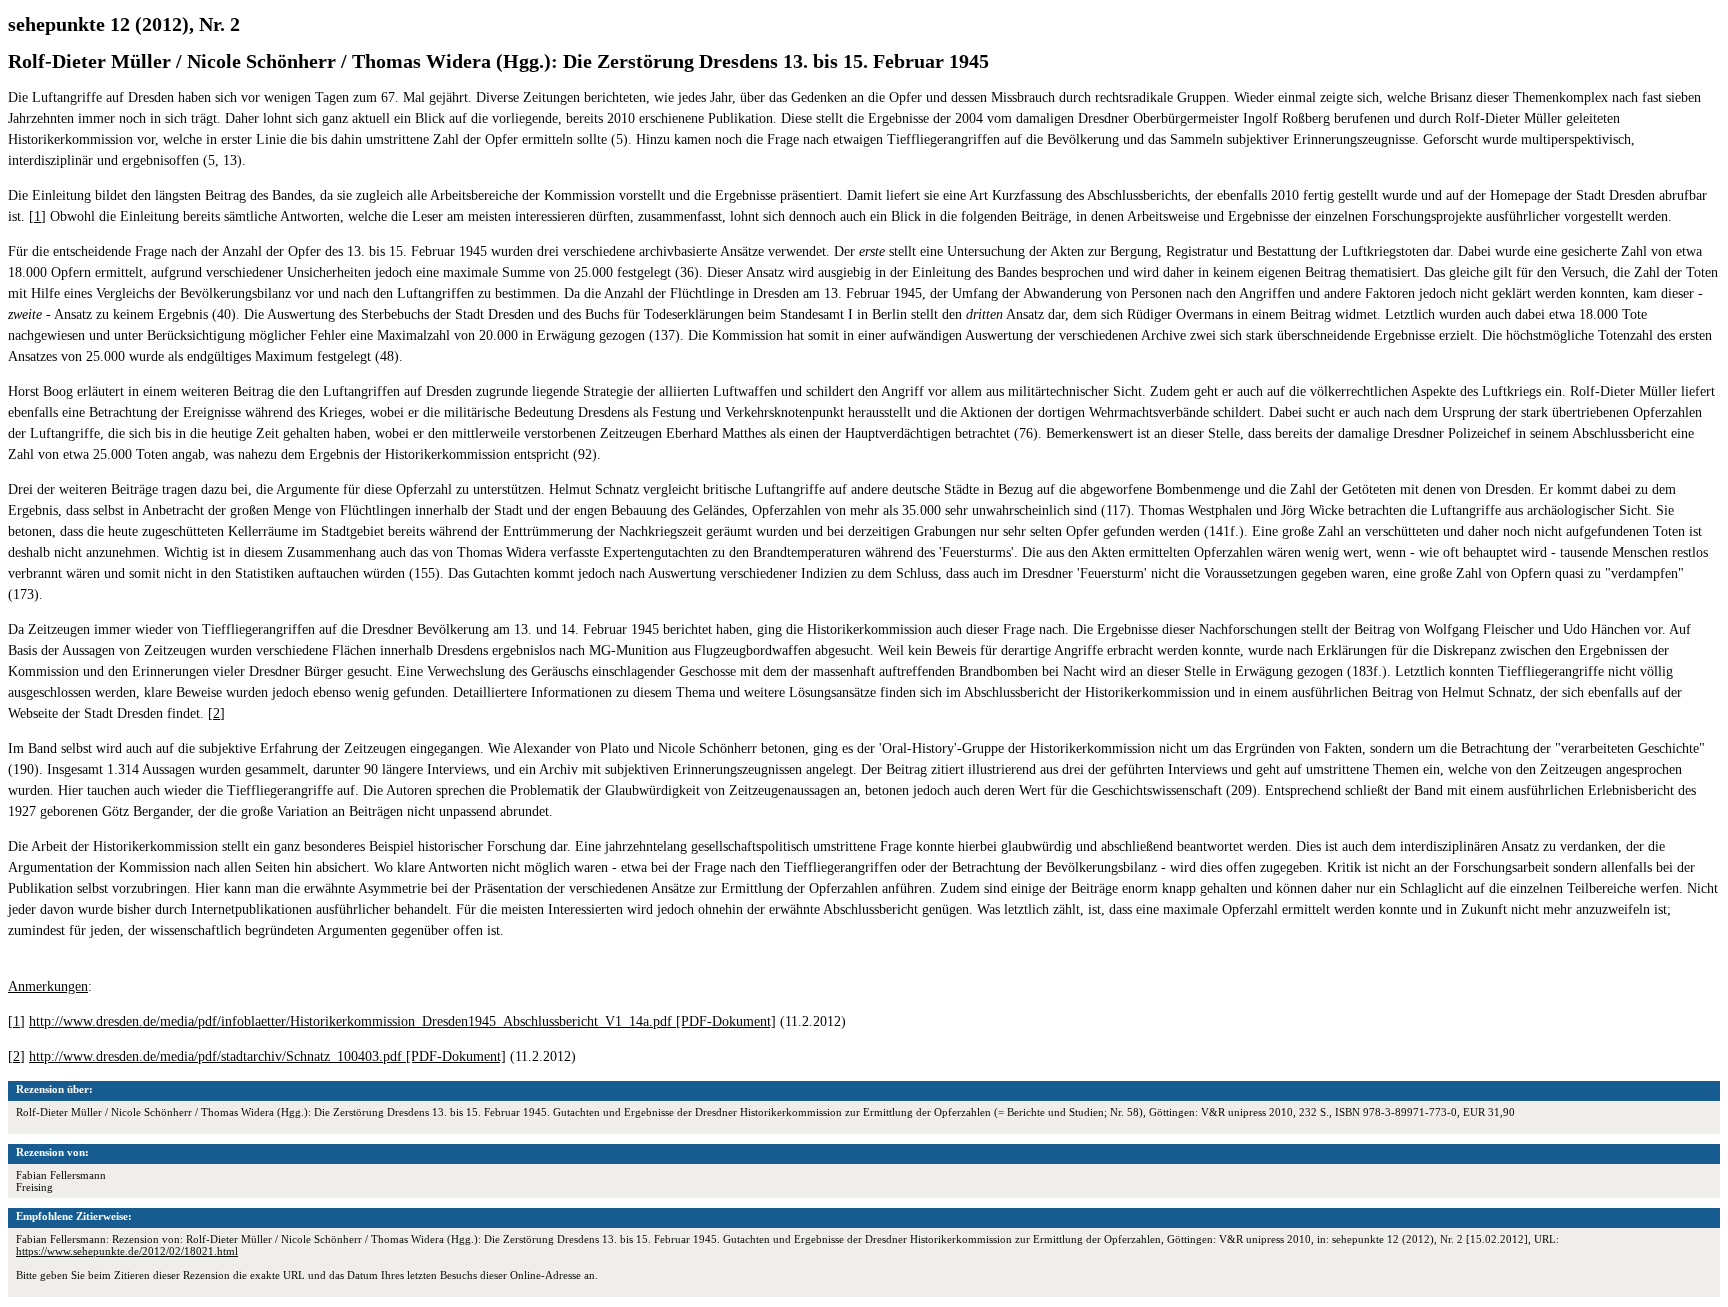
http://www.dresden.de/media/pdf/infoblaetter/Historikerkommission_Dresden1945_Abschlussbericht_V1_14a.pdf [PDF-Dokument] (402, 1021)
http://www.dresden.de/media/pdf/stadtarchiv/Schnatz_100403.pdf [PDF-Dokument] (267, 1056)
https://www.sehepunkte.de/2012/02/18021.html (127, 1251)
